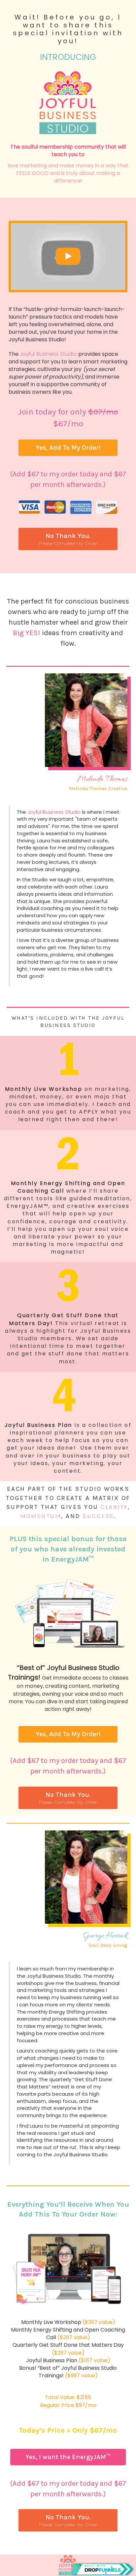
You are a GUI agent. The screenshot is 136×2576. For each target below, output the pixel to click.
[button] (68, 448)
